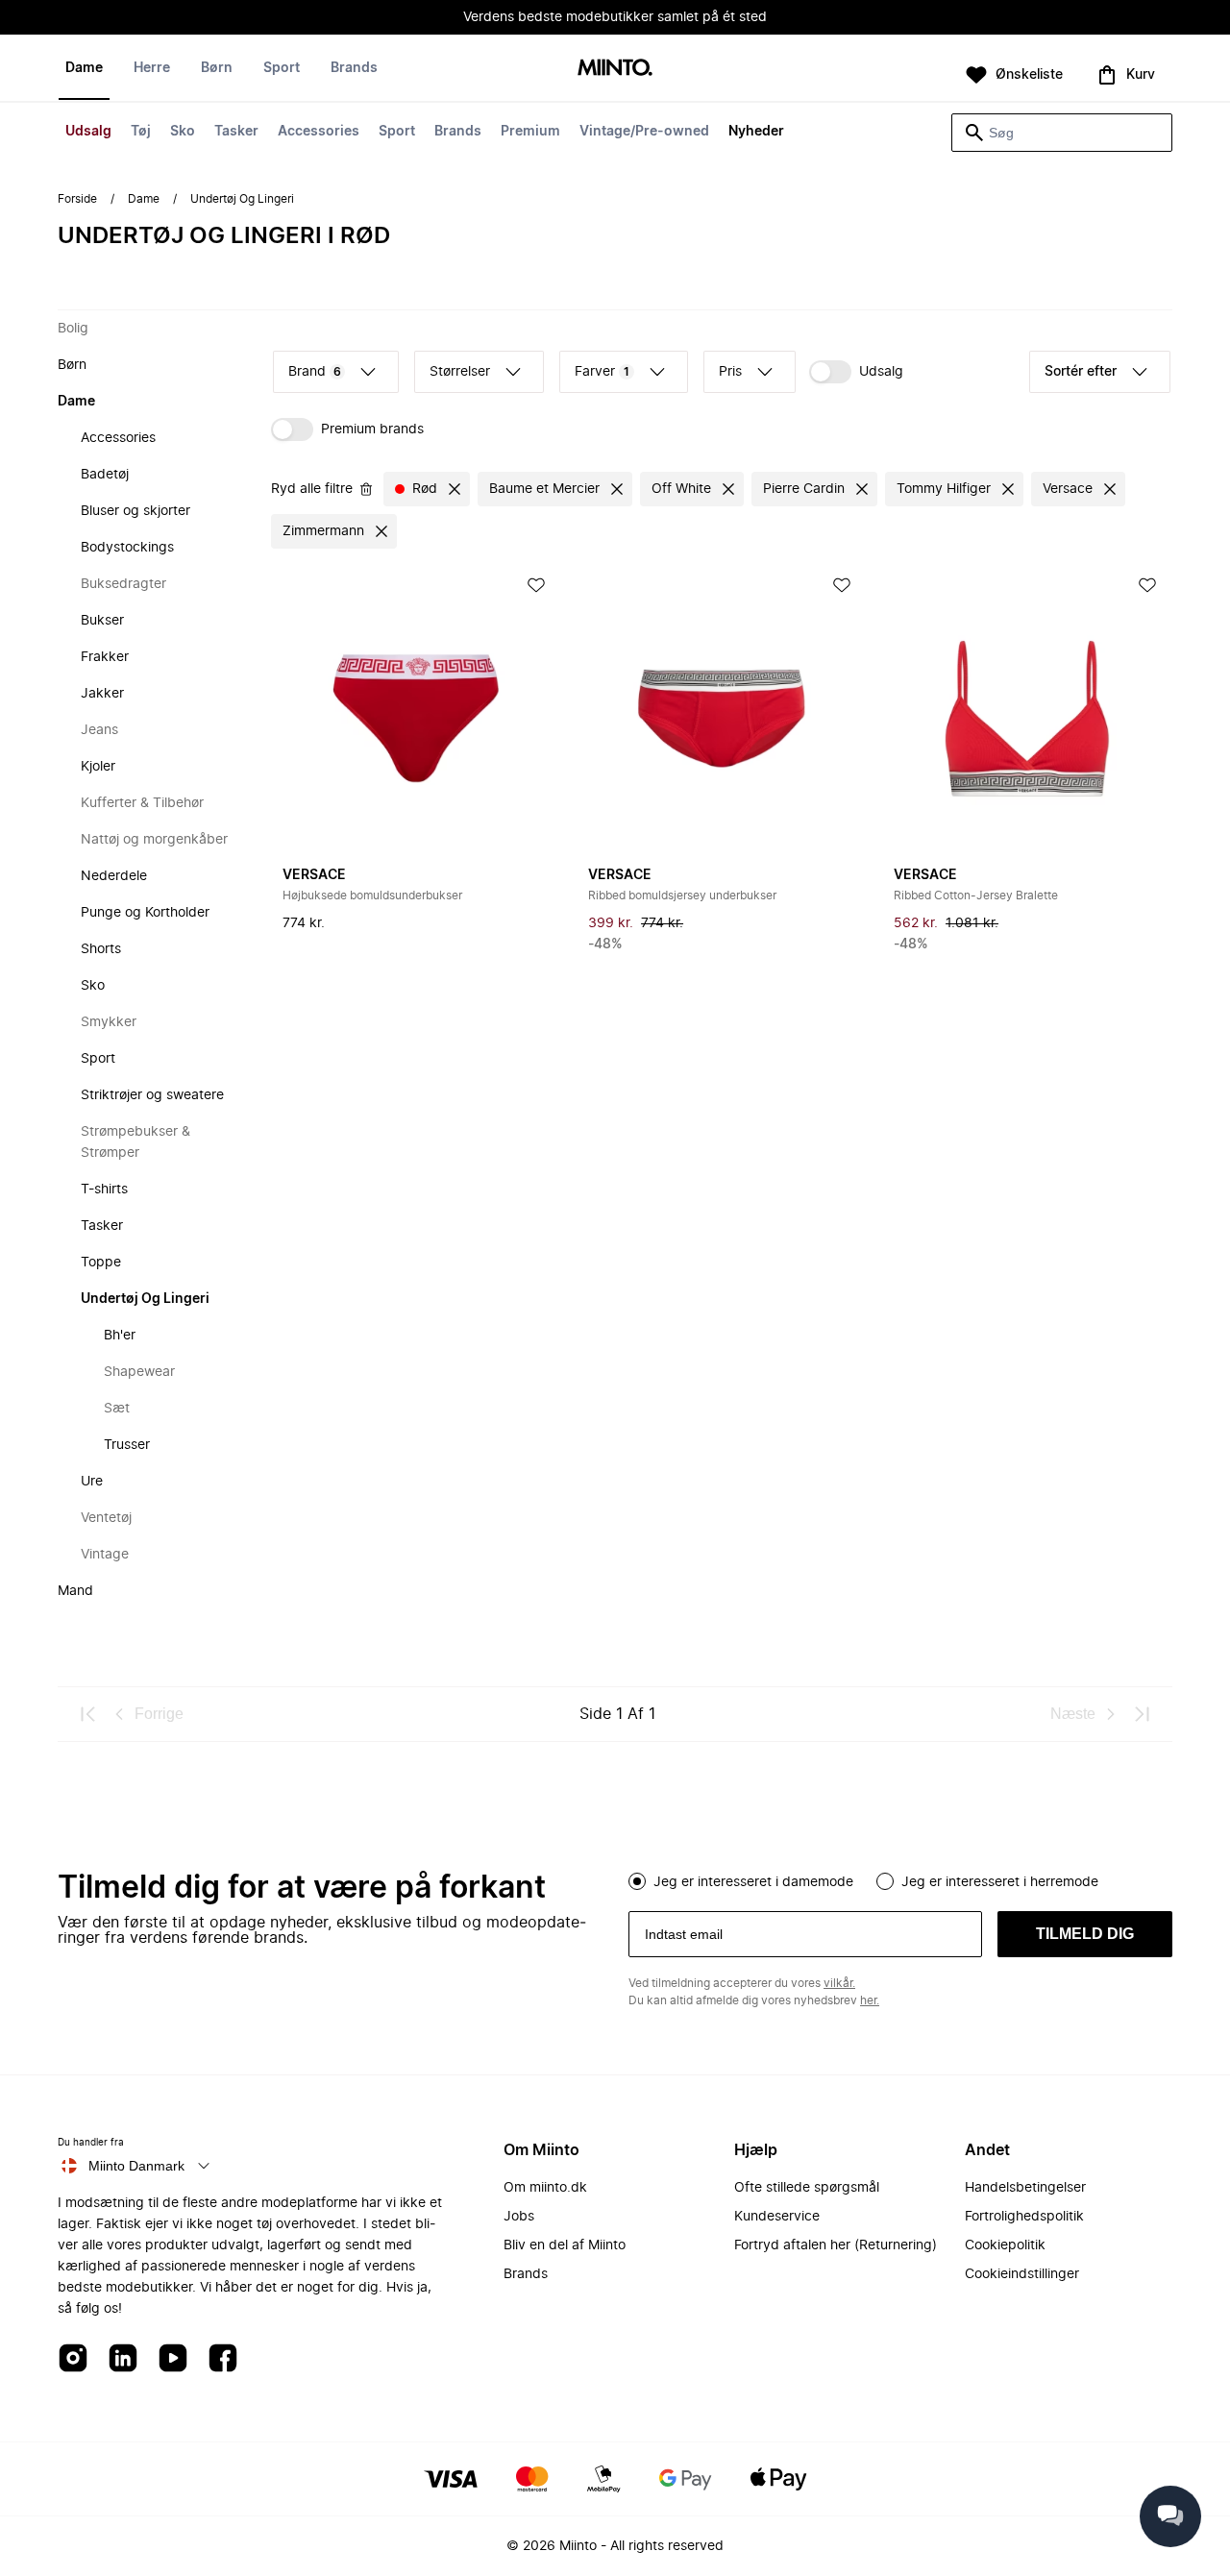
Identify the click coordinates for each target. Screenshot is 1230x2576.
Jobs (519, 2217)
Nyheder (756, 132)
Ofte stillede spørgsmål (807, 2188)
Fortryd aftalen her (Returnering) (836, 2245)
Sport (397, 132)
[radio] (637, 1881)
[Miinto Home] (615, 69)
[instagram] (73, 2359)
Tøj (141, 132)
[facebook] (223, 2359)
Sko (183, 132)
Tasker (236, 132)
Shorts (101, 949)
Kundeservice (777, 2217)
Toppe (101, 1263)
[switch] (856, 372)
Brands (458, 132)
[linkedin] (123, 2359)
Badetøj (105, 475)
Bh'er (120, 1336)
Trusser (127, 1445)
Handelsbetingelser (1025, 2188)
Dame (84, 68)
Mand (75, 1591)
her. (870, 2000)
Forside (77, 199)
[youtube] (173, 2359)
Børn (217, 68)
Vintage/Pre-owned (644, 132)
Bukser (102, 621)
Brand (315, 372)
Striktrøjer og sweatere (152, 1095)
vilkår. (839, 1983)
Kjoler (98, 767)
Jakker (102, 694)
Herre (152, 68)
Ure (92, 1482)
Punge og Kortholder (145, 913)
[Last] (1142, 1714)
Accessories (319, 132)
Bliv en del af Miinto (565, 2245)
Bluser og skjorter (135, 511)
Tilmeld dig (1085, 1934)
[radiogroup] (900, 1879)
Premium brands (372, 429)
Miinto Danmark (136, 2166)
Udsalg (88, 132)
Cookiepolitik (1005, 2245)
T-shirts (104, 1190)
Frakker (105, 657)
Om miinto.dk (545, 2188)
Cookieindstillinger (1022, 2274)
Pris (730, 372)
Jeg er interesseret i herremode (1000, 1882)
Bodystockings (127, 548)
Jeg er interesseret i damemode (753, 1882)
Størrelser (460, 372)
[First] (88, 1714)
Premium (530, 132)
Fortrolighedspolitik (1024, 2217)
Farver (602, 372)
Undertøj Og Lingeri (145, 1299)
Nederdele (114, 876)
